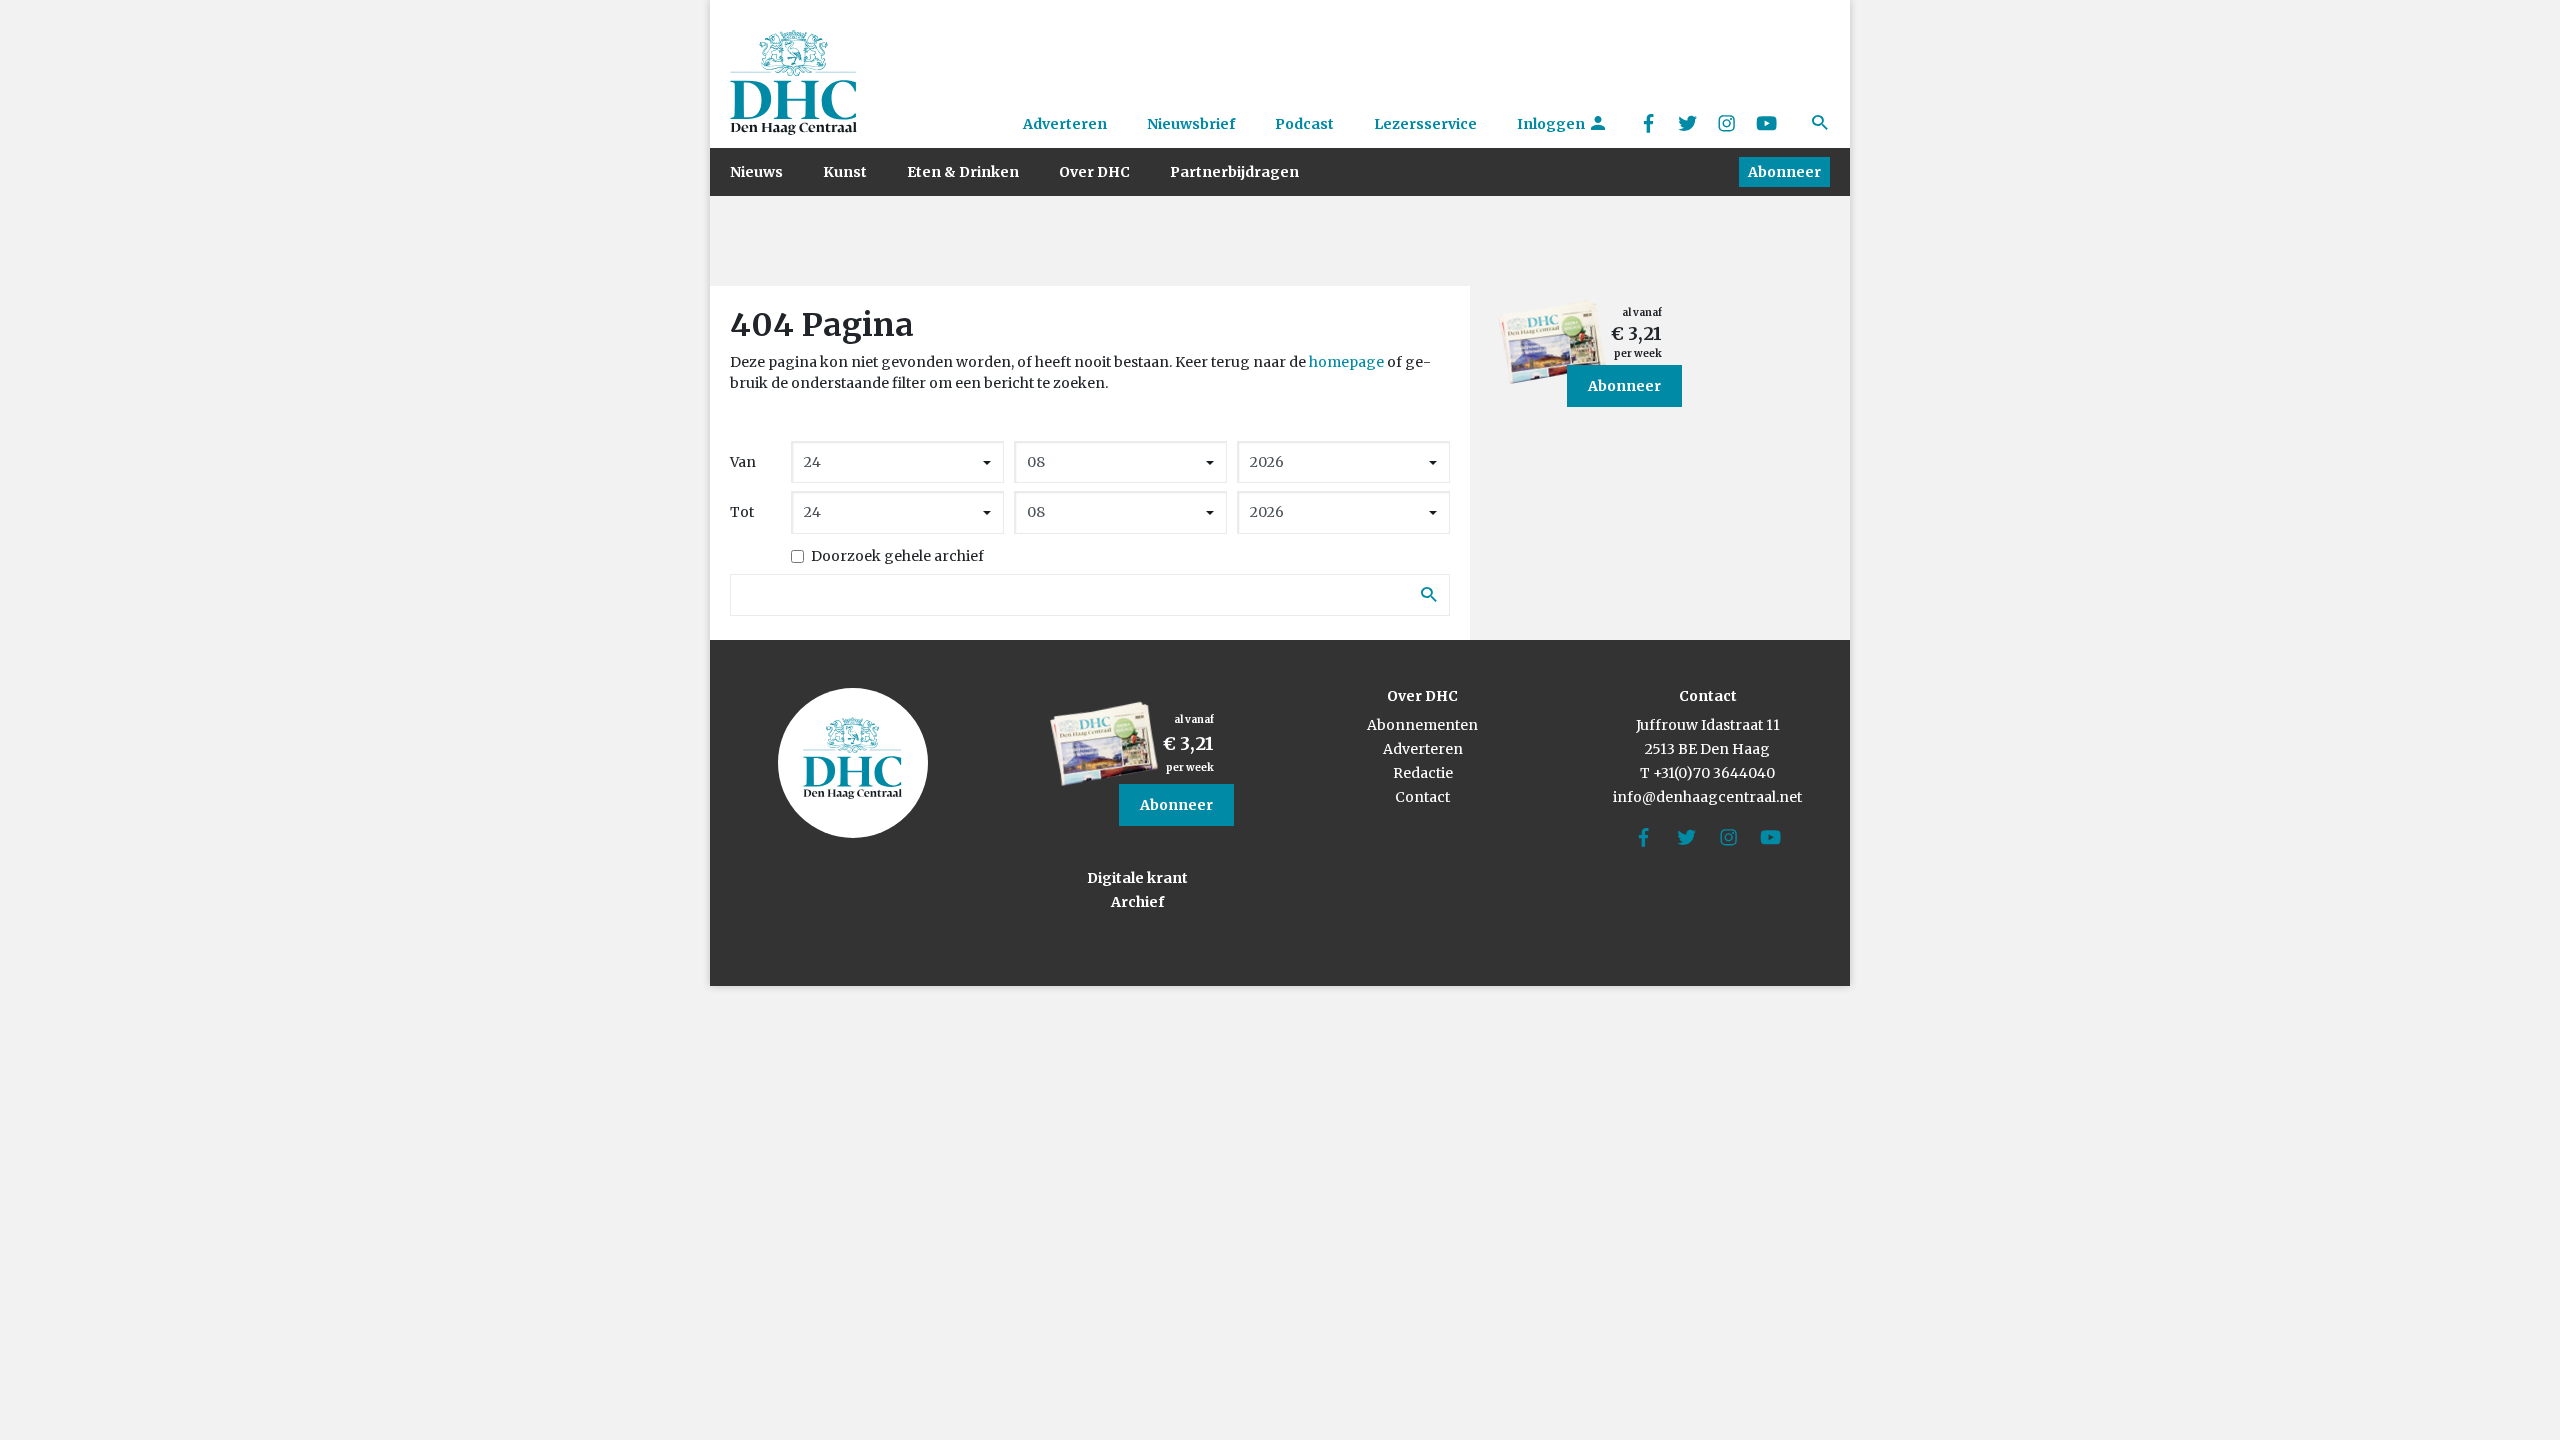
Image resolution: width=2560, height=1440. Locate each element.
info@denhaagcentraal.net (1707, 797)
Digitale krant (1137, 878)
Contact (1422, 797)
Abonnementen (1422, 725)
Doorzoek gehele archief (897, 556)
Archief (1137, 902)
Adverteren (1065, 124)
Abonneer (1784, 172)
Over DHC (1094, 172)
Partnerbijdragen (1234, 172)
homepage (1346, 362)
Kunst (845, 172)
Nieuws (756, 172)
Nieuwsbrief (1191, 124)
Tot (742, 512)
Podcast (1304, 124)
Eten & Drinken (963, 172)
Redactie (1423, 773)
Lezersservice (1425, 124)
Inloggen (1552, 124)
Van (743, 462)
